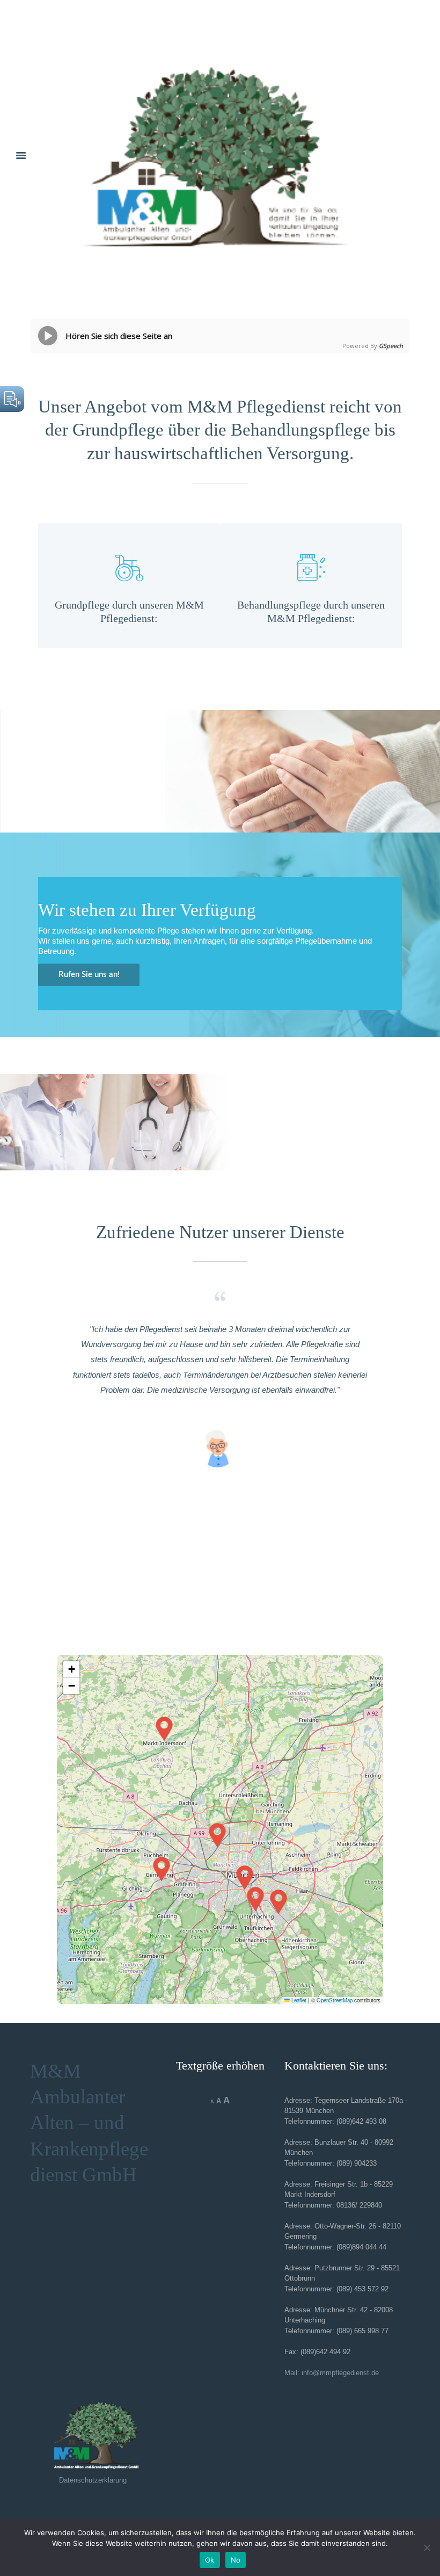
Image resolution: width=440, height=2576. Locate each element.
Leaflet (298, 2000)
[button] (245, 1878)
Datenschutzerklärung (93, 2480)
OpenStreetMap (335, 2000)
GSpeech (391, 346)
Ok (210, 2560)
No (236, 2560)
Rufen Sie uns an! (89, 975)
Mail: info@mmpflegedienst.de (332, 2373)
